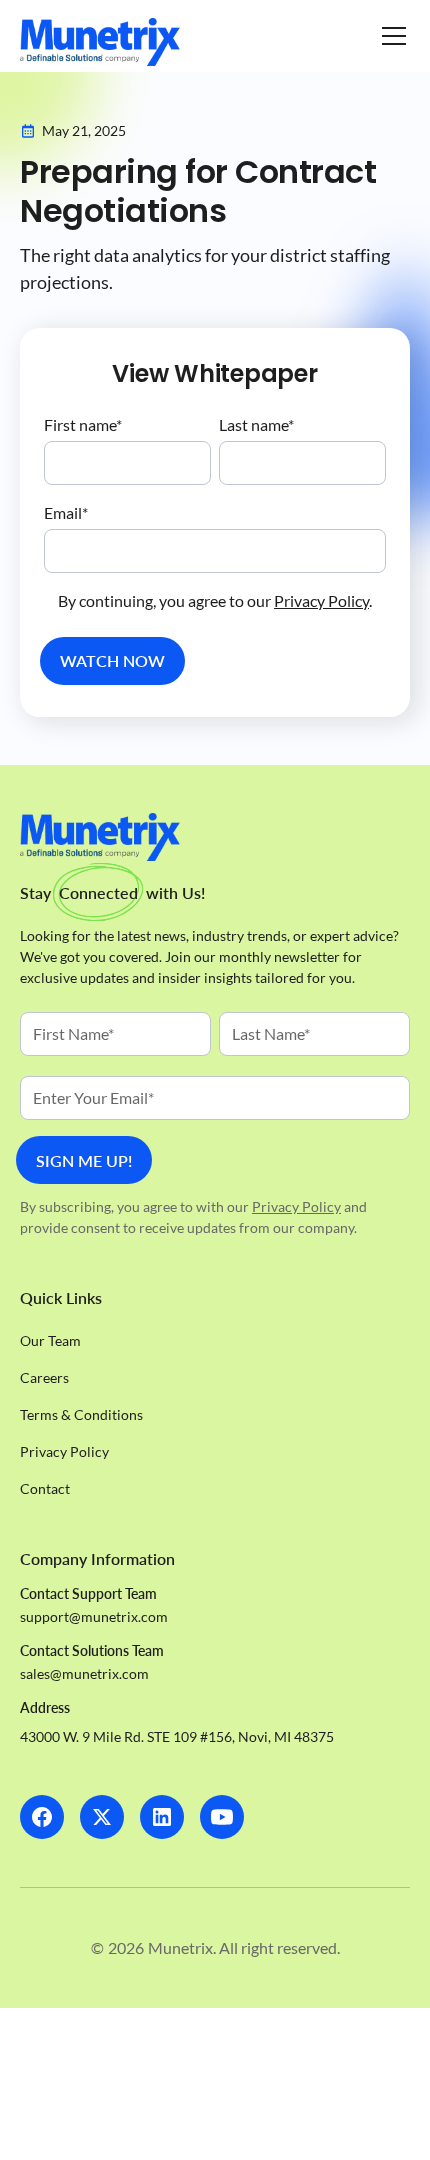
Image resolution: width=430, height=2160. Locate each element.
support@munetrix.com (94, 1616)
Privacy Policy (321, 600)
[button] (390, 36)
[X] (102, 1817)
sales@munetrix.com (84, 1673)
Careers (44, 1377)
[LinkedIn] (162, 1817)
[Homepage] (100, 42)
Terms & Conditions (81, 1414)
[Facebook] (42, 1817)
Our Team (50, 1340)
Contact (45, 1488)
